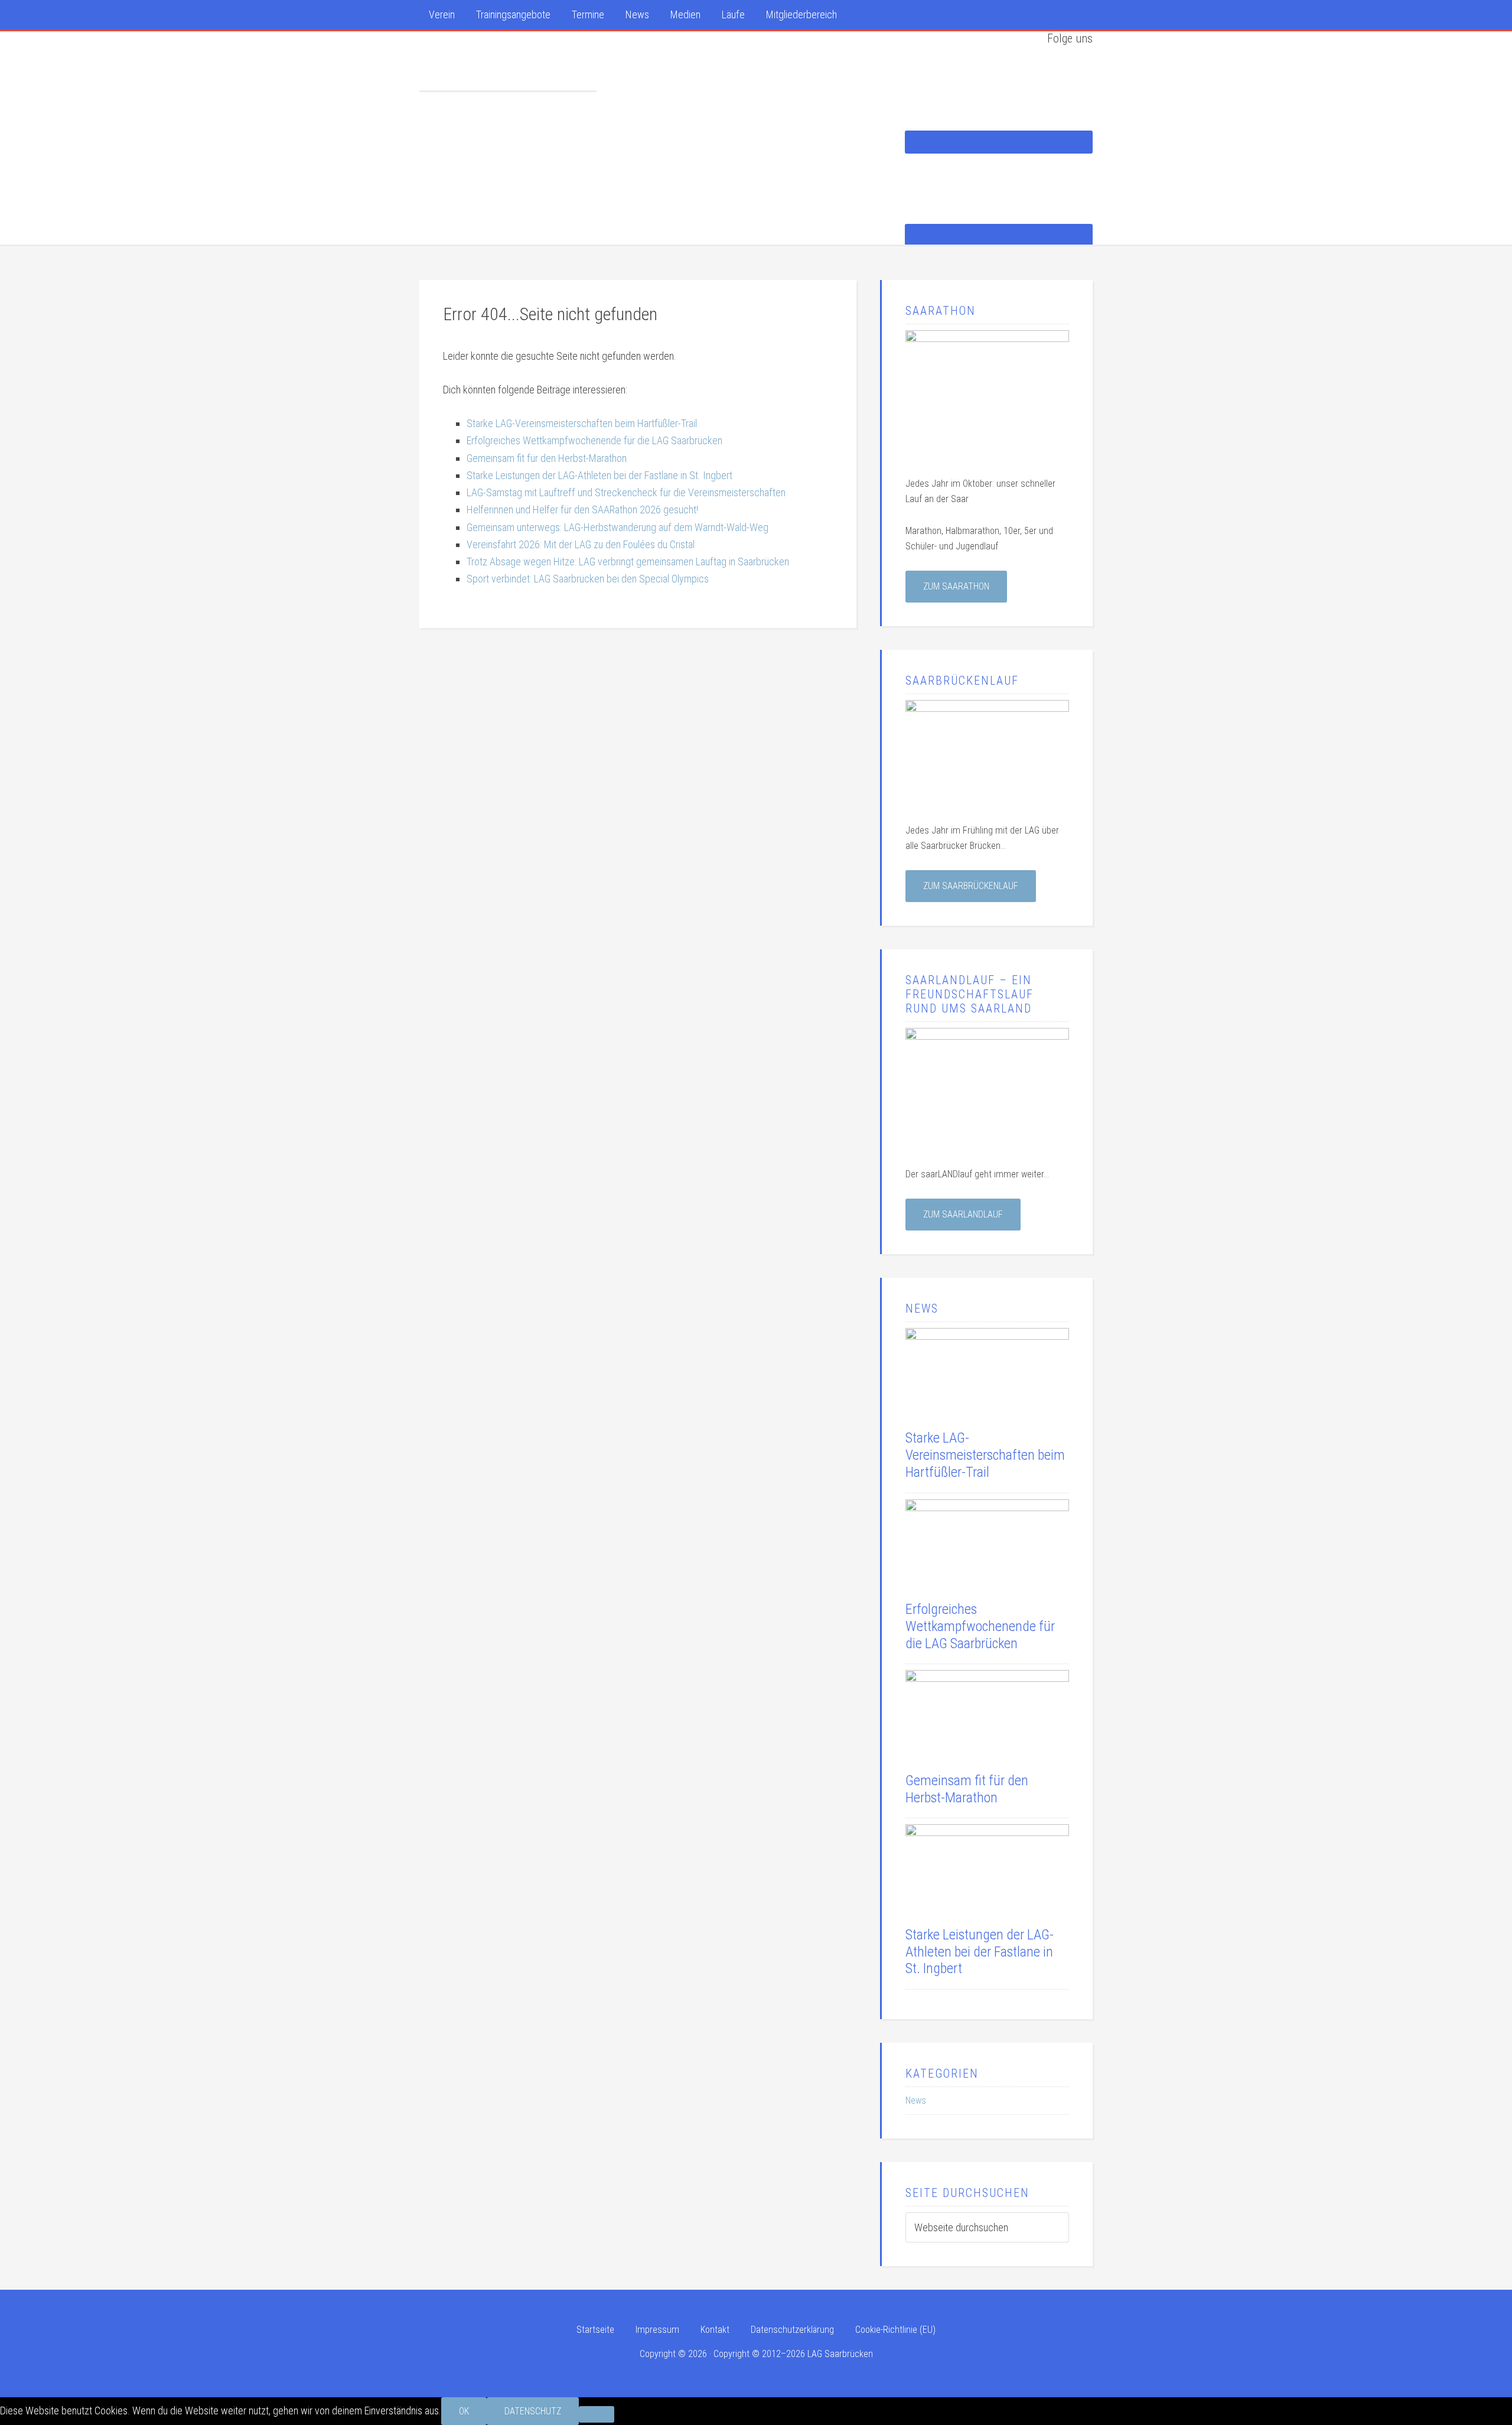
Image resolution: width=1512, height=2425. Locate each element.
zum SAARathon (956, 586)
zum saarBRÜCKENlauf (971, 886)
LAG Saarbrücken (508, 61)
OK (464, 2411)
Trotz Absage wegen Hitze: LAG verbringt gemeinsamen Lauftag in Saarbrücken (628, 562)
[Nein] (597, 2414)
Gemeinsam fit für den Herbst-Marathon (547, 458)
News (916, 2100)
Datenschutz (533, 2411)
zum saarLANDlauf (963, 1214)
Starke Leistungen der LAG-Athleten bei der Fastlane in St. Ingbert (599, 475)
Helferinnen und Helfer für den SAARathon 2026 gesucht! (582, 510)
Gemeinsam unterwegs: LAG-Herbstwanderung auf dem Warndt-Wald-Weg (617, 527)
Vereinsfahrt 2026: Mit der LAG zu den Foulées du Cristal (581, 544)
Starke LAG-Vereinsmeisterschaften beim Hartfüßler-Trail (582, 423)
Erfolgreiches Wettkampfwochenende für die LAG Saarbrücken (594, 440)
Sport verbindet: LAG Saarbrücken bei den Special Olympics (588, 579)
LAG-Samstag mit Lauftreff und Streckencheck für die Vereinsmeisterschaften (626, 492)
